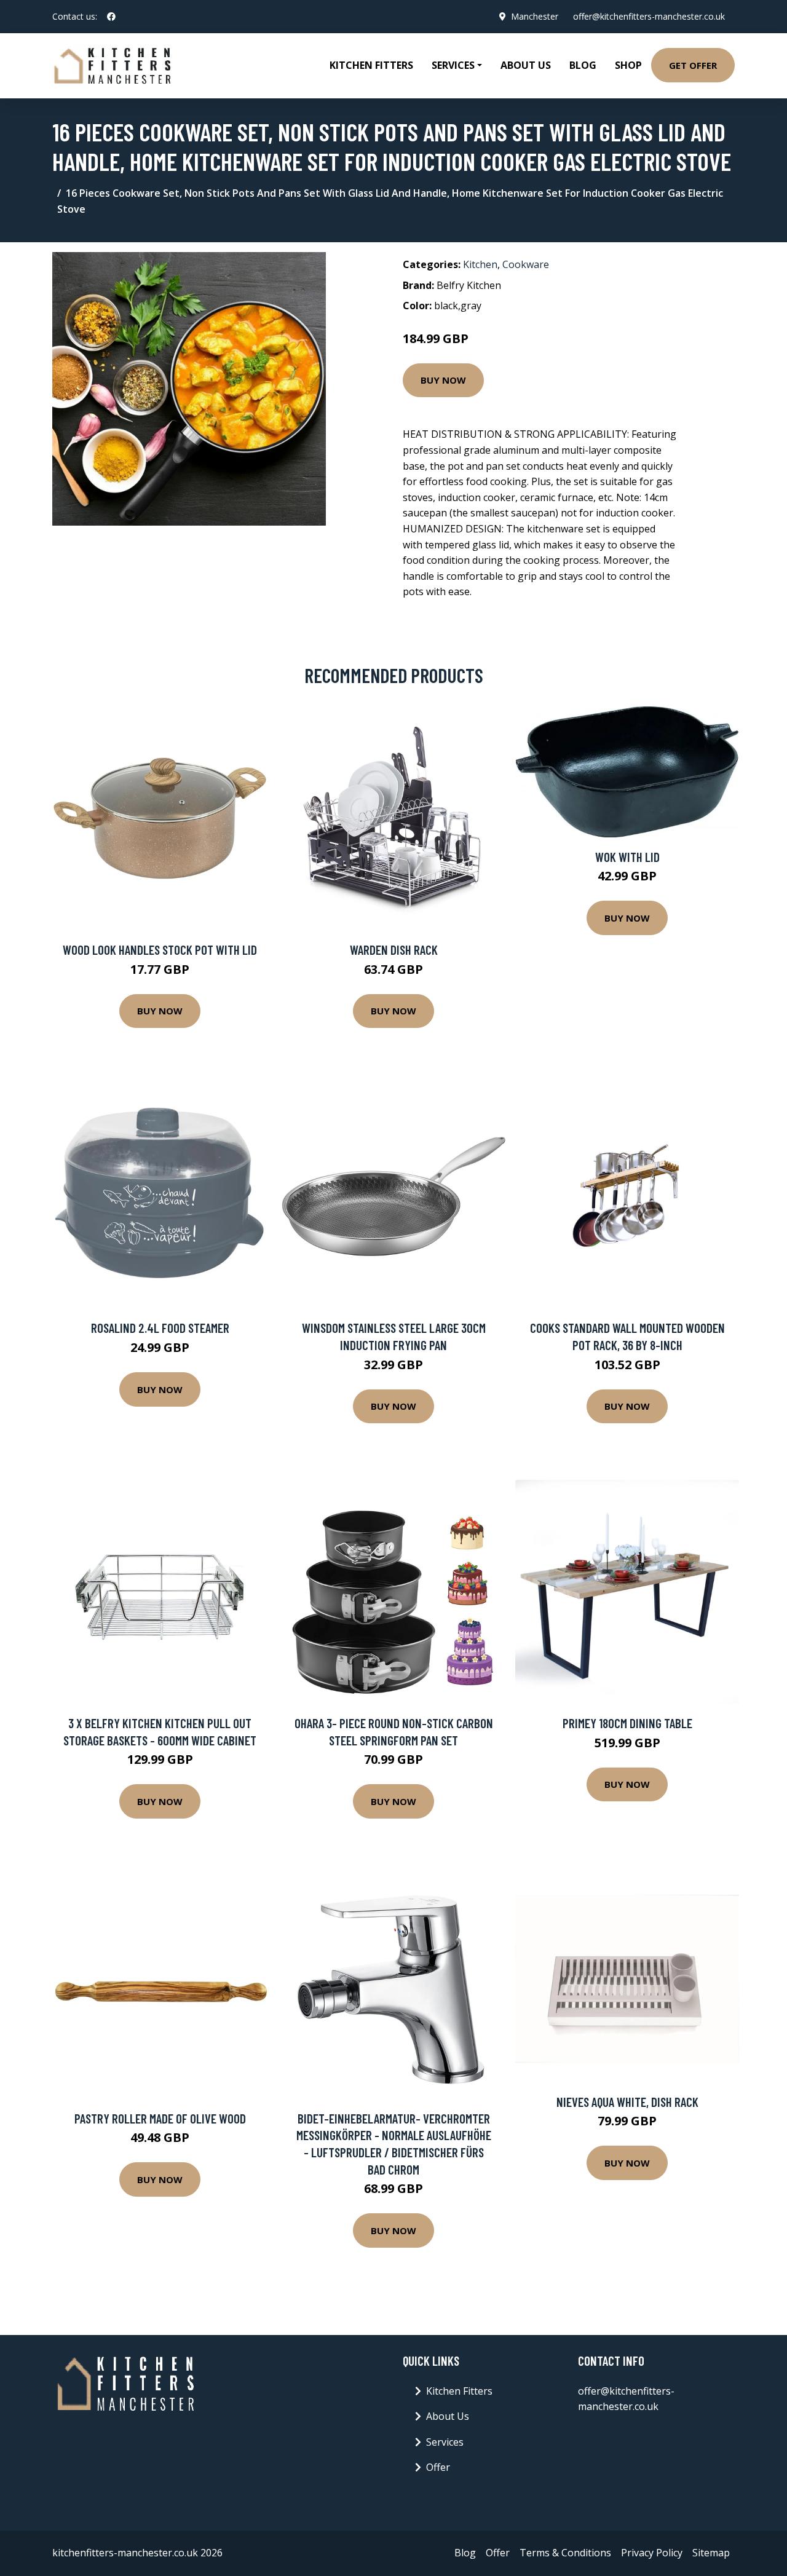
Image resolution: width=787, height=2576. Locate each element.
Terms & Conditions (565, 2553)
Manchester (535, 16)
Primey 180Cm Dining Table (627, 1723)
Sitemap (711, 2553)
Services (445, 2442)
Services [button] (453, 65)
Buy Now (443, 380)
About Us (526, 65)
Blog (583, 65)
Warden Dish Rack (394, 950)
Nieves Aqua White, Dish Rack (627, 2102)
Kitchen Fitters (371, 65)
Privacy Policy (652, 2553)
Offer (438, 2467)
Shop (628, 65)
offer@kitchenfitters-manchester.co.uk (649, 16)
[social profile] (111, 17)
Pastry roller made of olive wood (160, 2118)
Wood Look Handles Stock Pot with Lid (160, 950)
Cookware (526, 264)
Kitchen (480, 264)
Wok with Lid (627, 857)
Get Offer (693, 65)
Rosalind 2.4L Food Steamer (160, 1328)
